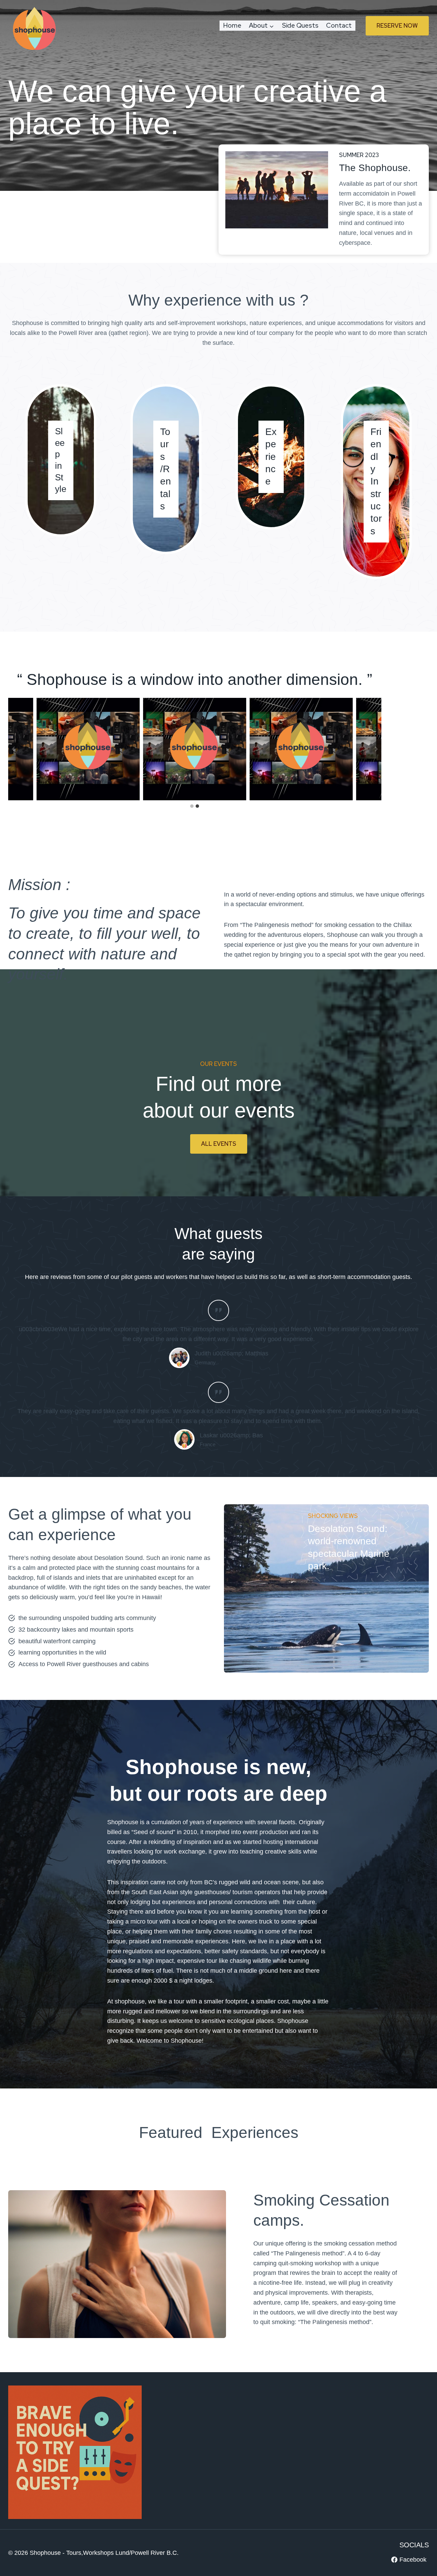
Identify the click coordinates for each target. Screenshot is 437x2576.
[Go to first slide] (376, 749)
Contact (339, 25)
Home (232, 25)
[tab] (192, 806)
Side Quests (300, 25)
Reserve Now (397, 26)
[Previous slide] (14, 749)
